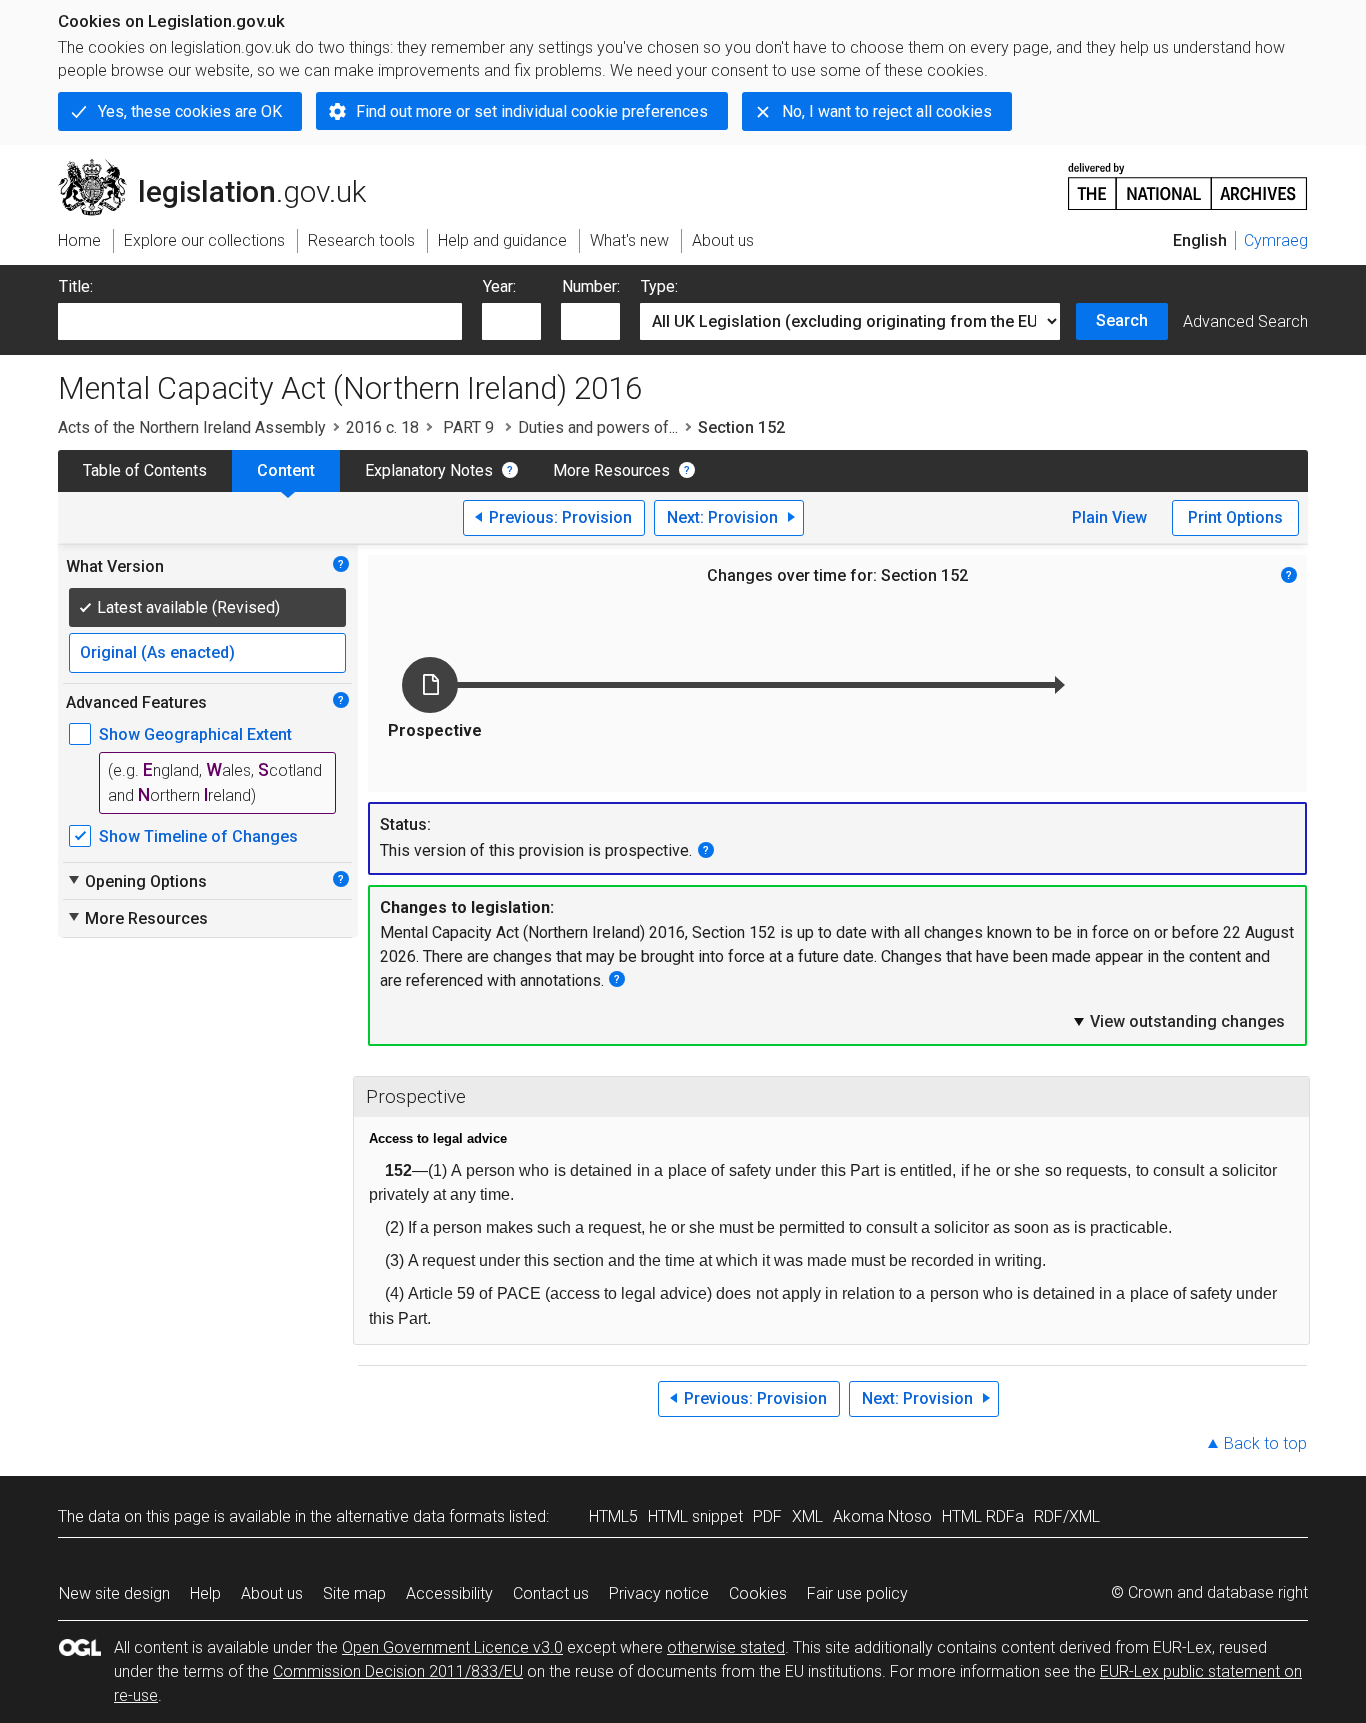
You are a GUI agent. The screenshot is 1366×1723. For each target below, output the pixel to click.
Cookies (758, 1593)
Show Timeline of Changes (198, 836)
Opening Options (136, 881)
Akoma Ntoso (882, 1516)
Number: (591, 286)
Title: (76, 286)
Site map (354, 1593)
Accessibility (449, 1593)
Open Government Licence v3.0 (452, 1647)
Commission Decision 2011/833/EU (398, 1671)
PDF (767, 1516)
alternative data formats (420, 1516)
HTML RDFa (983, 1516)
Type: (659, 286)
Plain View (1109, 517)
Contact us (551, 1593)
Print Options (1235, 517)
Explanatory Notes (429, 470)
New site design (114, 1593)
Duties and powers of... (598, 427)
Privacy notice (659, 1593)
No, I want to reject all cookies (887, 111)
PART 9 (468, 427)
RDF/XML (1067, 1516)
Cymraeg (1276, 240)
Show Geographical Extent (195, 734)
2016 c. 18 (382, 427)
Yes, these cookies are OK (190, 111)
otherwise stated (726, 1647)
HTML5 (613, 1516)
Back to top (1265, 1443)
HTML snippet (695, 1516)
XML (807, 1516)
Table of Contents (145, 470)
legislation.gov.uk (223, 167)
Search (1122, 320)
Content (286, 470)
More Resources (611, 470)
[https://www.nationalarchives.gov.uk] (1188, 178)
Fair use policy (857, 1593)
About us (272, 1593)
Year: (499, 286)
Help (205, 1593)
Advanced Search (1245, 321)
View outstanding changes (1178, 1021)
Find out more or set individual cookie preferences (532, 111)
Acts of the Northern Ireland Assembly (192, 427)
